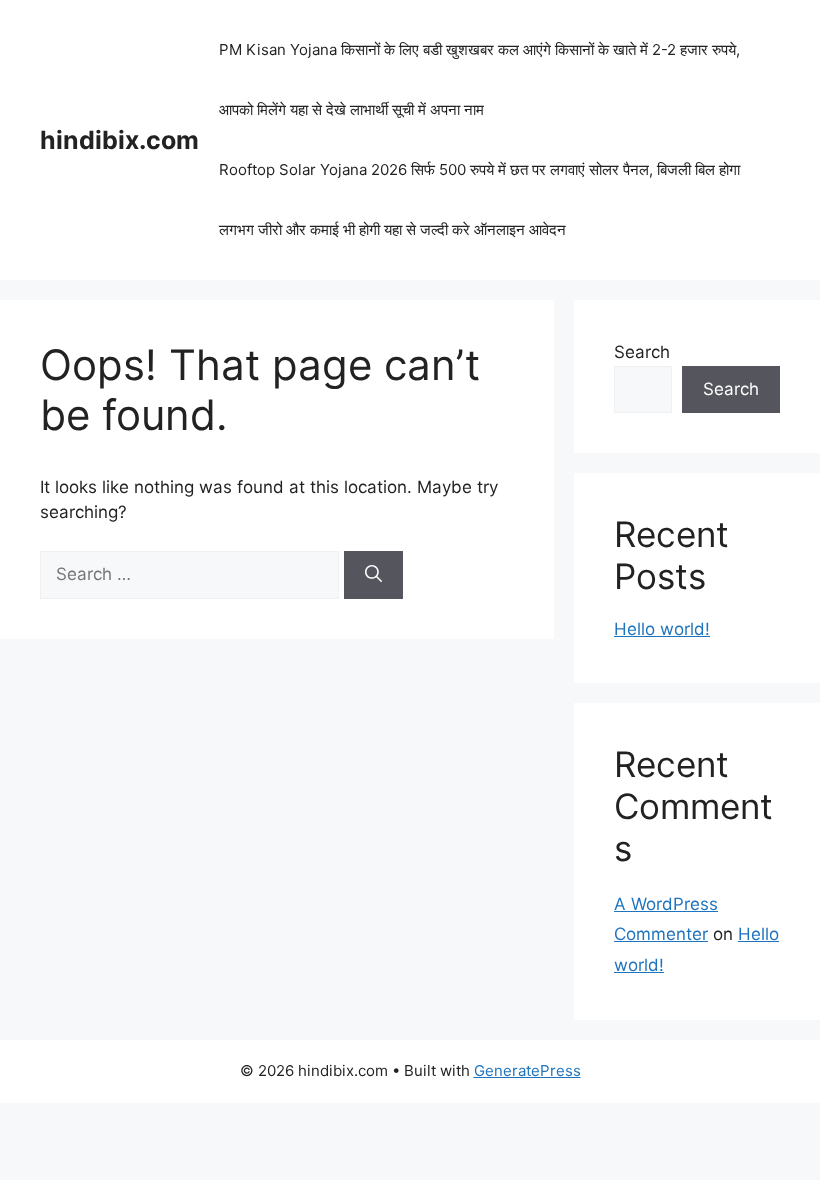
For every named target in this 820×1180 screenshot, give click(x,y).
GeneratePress (527, 1070)
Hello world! (662, 629)
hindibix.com (119, 140)
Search (642, 352)
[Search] (373, 575)
